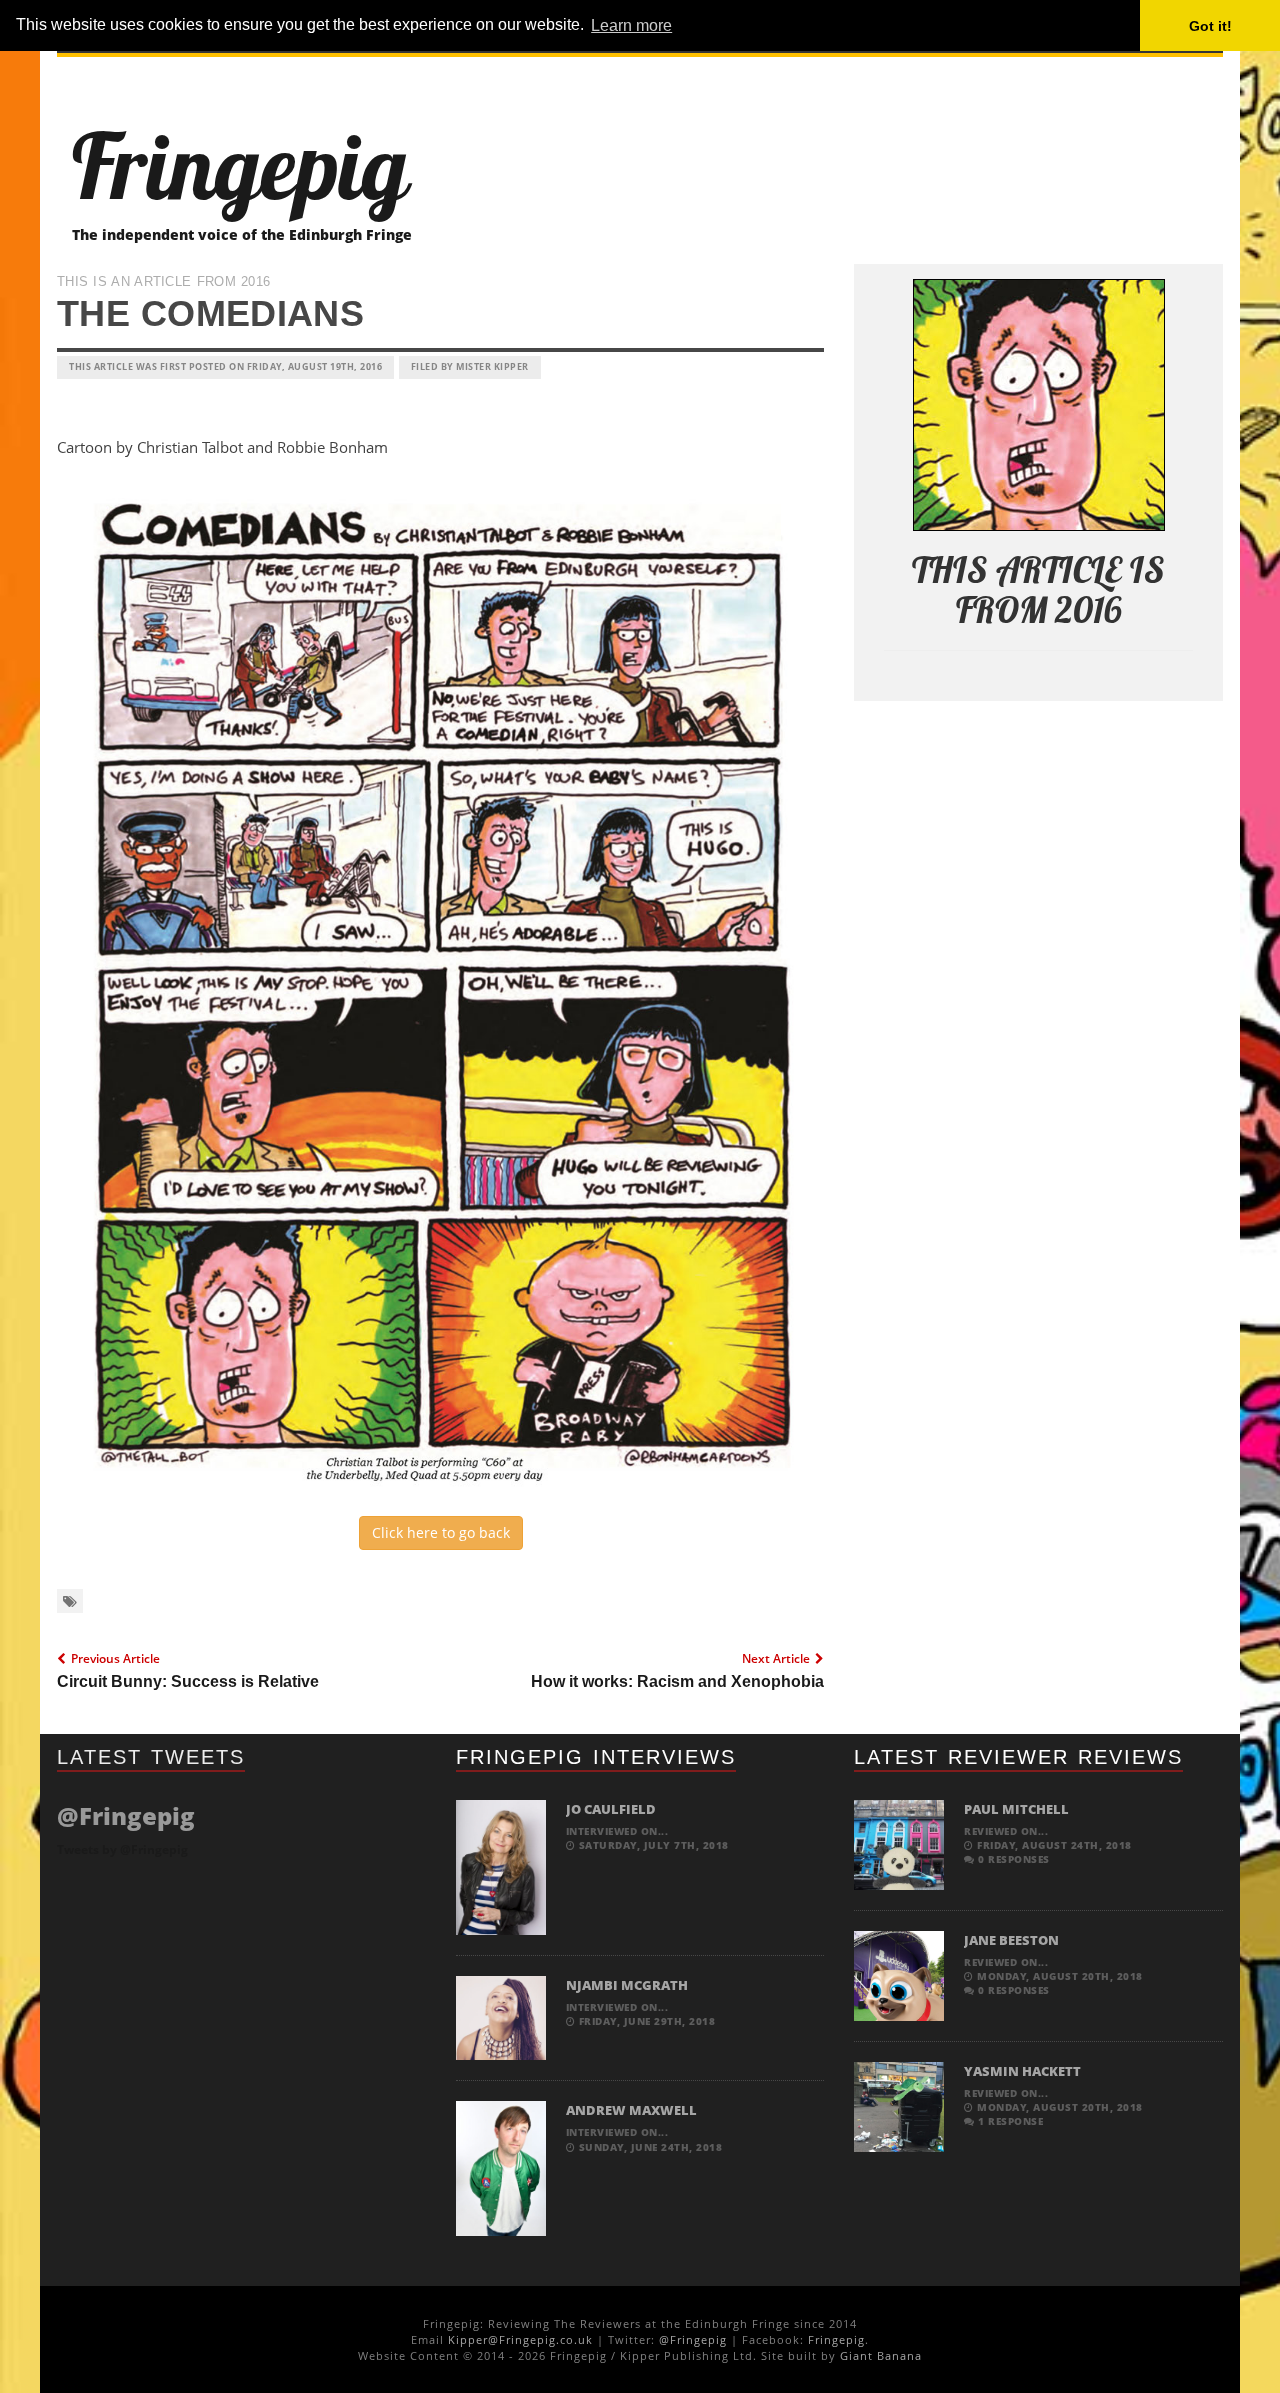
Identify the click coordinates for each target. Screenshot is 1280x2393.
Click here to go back (441, 1532)
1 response (1009, 2121)
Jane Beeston (1011, 1940)
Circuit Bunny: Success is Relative (188, 1681)
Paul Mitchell (1016, 1809)
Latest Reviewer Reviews (1018, 1757)
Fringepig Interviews (596, 1757)
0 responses (1012, 1859)
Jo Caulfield (611, 1809)
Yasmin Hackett (1022, 2071)
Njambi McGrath (627, 1985)
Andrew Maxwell (631, 2110)
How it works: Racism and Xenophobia (677, 1681)
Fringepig (836, 2339)
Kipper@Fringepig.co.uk (520, 2339)
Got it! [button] (1210, 26)
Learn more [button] (631, 25)
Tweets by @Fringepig (122, 1849)
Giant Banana (881, 2355)
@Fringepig (693, 2339)
